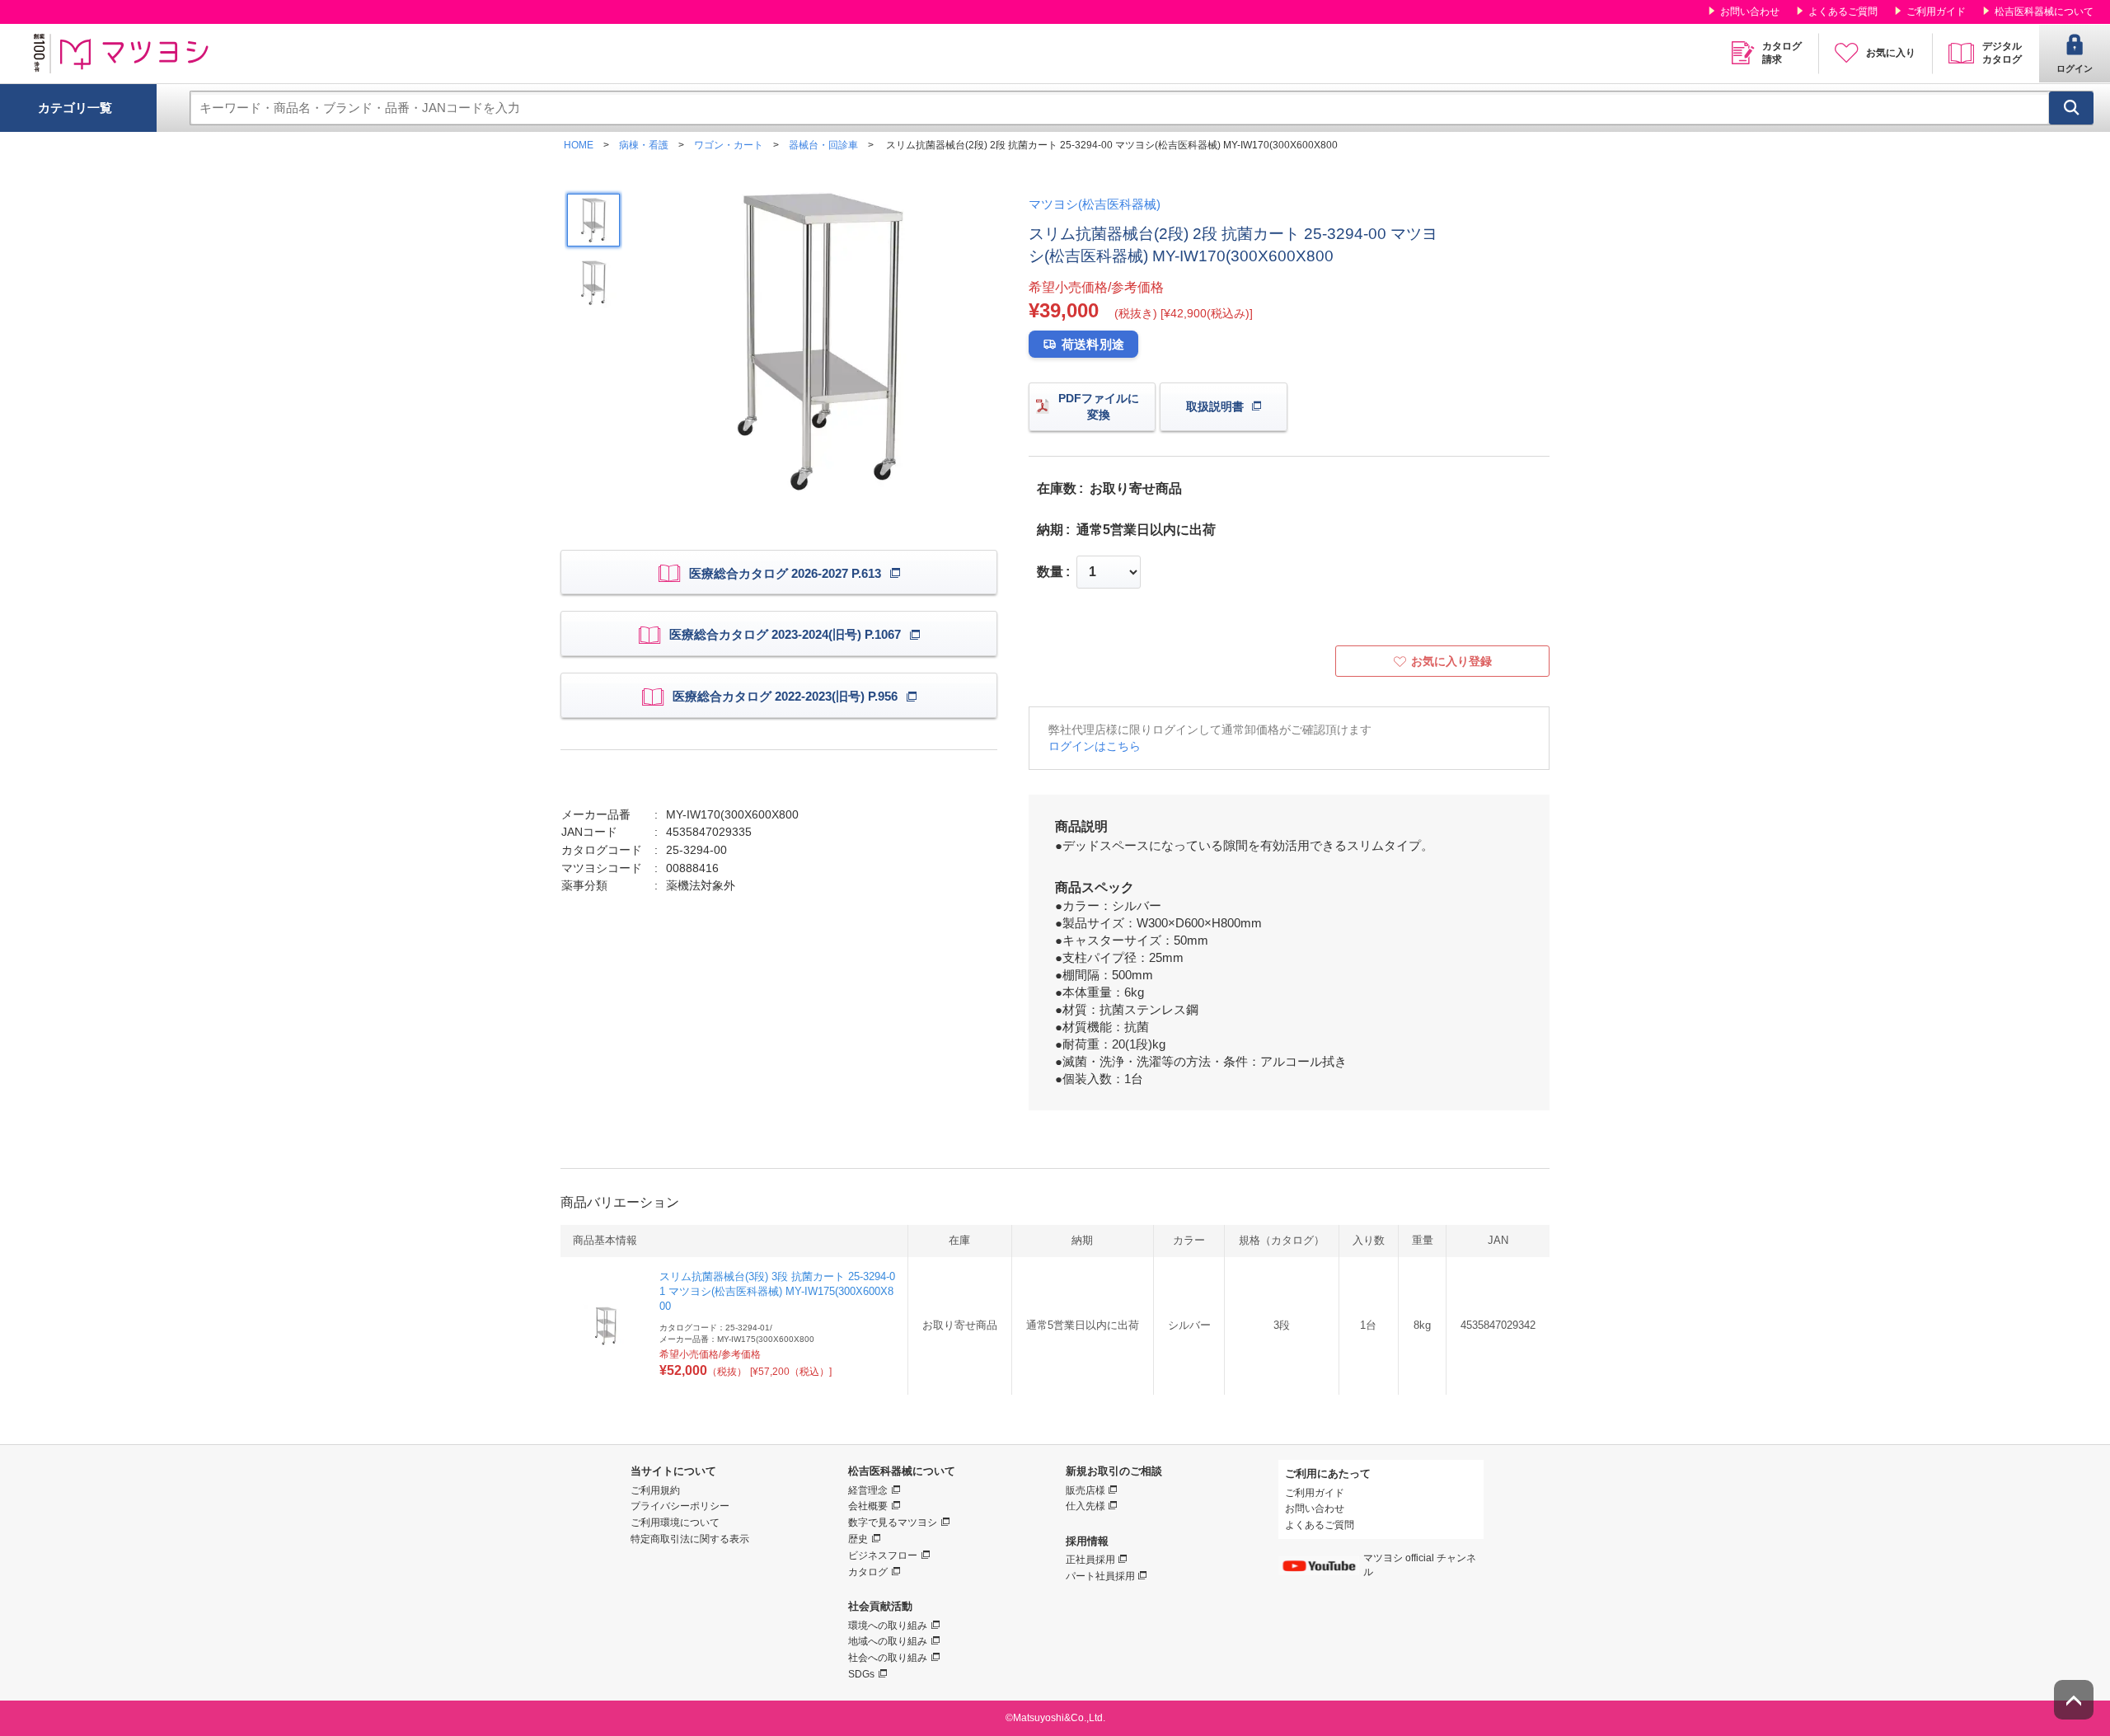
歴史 (858, 1539)
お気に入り (1891, 53)
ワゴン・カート (729, 145)
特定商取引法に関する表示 (690, 1539)
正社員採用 (1090, 1560)
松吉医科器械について (2044, 12)
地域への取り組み (888, 1641)
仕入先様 (1085, 1506)
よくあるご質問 (1843, 12)
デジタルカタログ (2002, 53)
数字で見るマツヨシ (893, 1523)
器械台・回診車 (823, 145)
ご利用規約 (655, 1490)
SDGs (861, 1674)
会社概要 (868, 1506)
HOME (579, 145)
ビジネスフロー (883, 1555)
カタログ (868, 1572)
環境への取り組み (888, 1626)
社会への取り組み (888, 1658)
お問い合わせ (1750, 12)
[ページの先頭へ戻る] (2074, 1700)
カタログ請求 (1782, 53)
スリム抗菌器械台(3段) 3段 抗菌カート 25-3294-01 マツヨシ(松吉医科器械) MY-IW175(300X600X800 (777, 1291)
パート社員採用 (1100, 1576)
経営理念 (868, 1490)
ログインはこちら (1095, 746)
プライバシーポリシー (680, 1506)
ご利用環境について (675, 1523)
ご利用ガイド (1936, 12)
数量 (1050, 572)
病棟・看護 (644, 145)
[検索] (2071, 108)
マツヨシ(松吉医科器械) (1095, 204)
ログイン (2075, 68)
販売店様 (1085, 1490)
